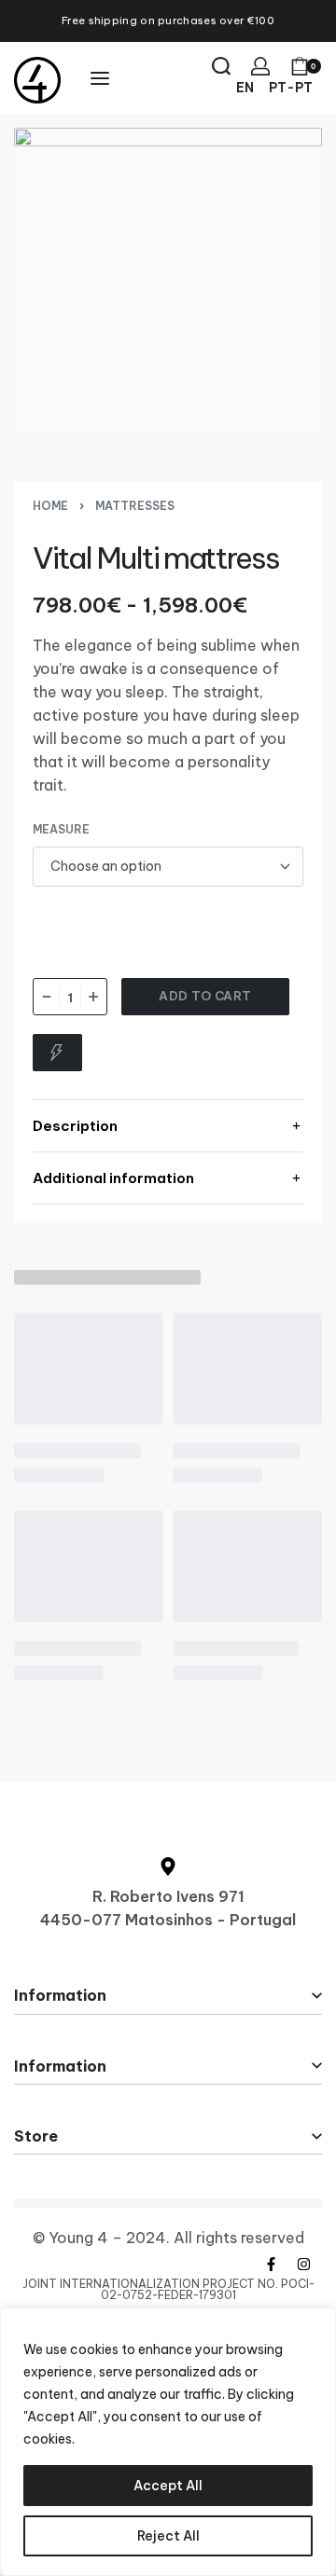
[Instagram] (303, 2265)
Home (50, 506)
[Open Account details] (260, 66)
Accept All (168, 2486)
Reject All (168, 2536)
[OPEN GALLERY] (168, 282)
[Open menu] (100, 78)
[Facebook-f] (271, 2265)
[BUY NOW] (57, 1053)
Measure (61, 829)
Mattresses (135, 506)
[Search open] (221, 66)
